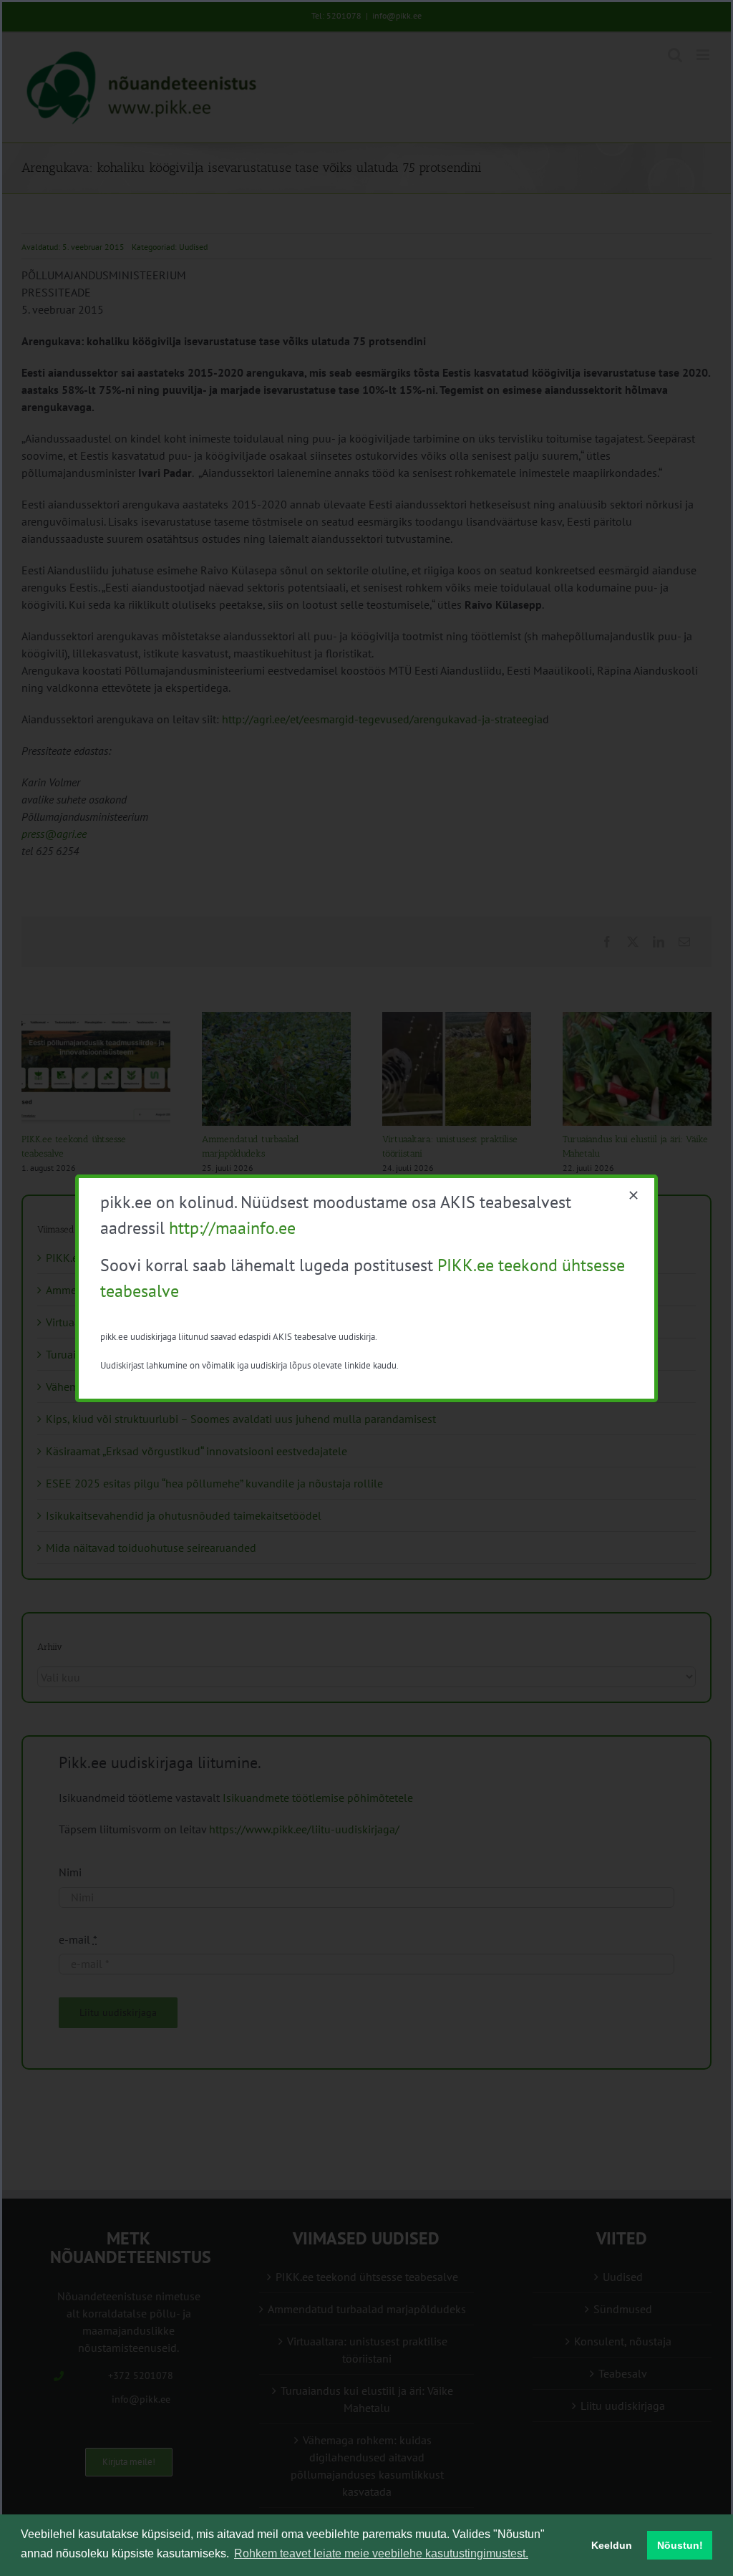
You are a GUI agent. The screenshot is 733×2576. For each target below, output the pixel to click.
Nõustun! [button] (680, 2545)
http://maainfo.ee (232, 1228)
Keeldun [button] (612, 2545)
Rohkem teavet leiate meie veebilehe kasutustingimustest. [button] (381, 2553)
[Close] (634, 1195)
